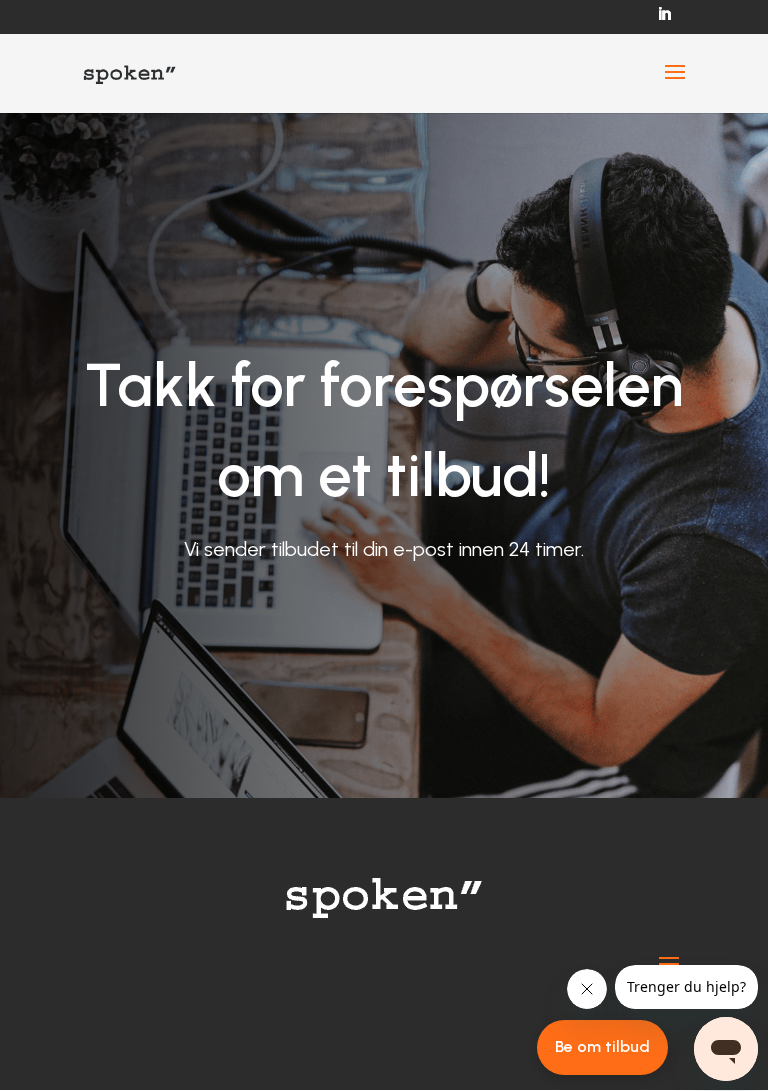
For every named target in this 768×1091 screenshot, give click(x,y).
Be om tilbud (602, 1046)
